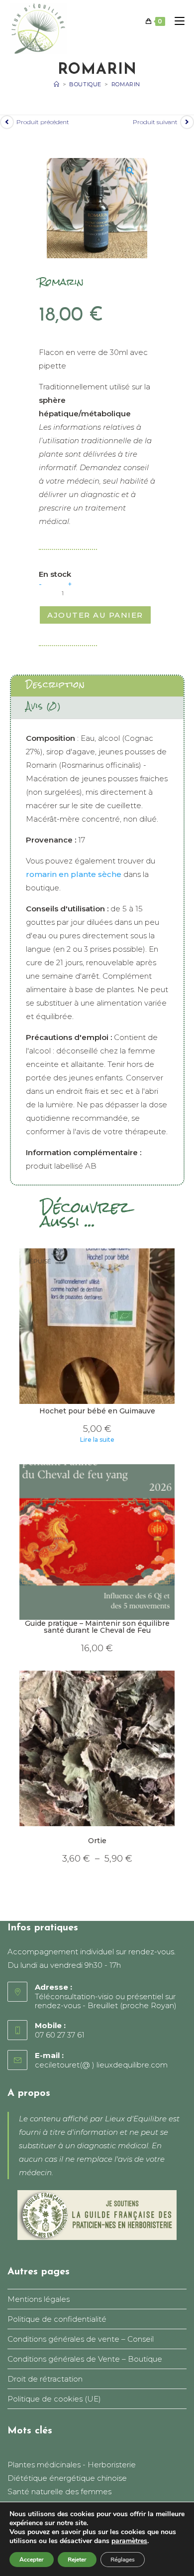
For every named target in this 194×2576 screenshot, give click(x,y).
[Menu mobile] (176, 21)
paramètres (129, 2541)
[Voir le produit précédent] (7, 122)
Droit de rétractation (45, 2379)
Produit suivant (155, 122)
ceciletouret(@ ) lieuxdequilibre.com (101, 2065)
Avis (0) (44, 706)
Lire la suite (97, 1440)
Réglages (123, 2560)
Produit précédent (43, 122)
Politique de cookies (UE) (54, 2399)
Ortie (97, 1841)
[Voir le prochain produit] (187, 122)
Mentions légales (39, 2299)
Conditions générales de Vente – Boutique (85, 2359)
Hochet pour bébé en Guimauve (97, 1411)
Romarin (126, 84)
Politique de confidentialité (57, 2319)
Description (55, 685)
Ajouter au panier (95, 615)
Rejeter (77, 2560)
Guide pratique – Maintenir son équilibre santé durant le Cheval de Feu (97, 1627)
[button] (134, 171)
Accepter (32, 2560)
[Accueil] (57, 84)
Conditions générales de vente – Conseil (81, 2339)
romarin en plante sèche (74, 874)
